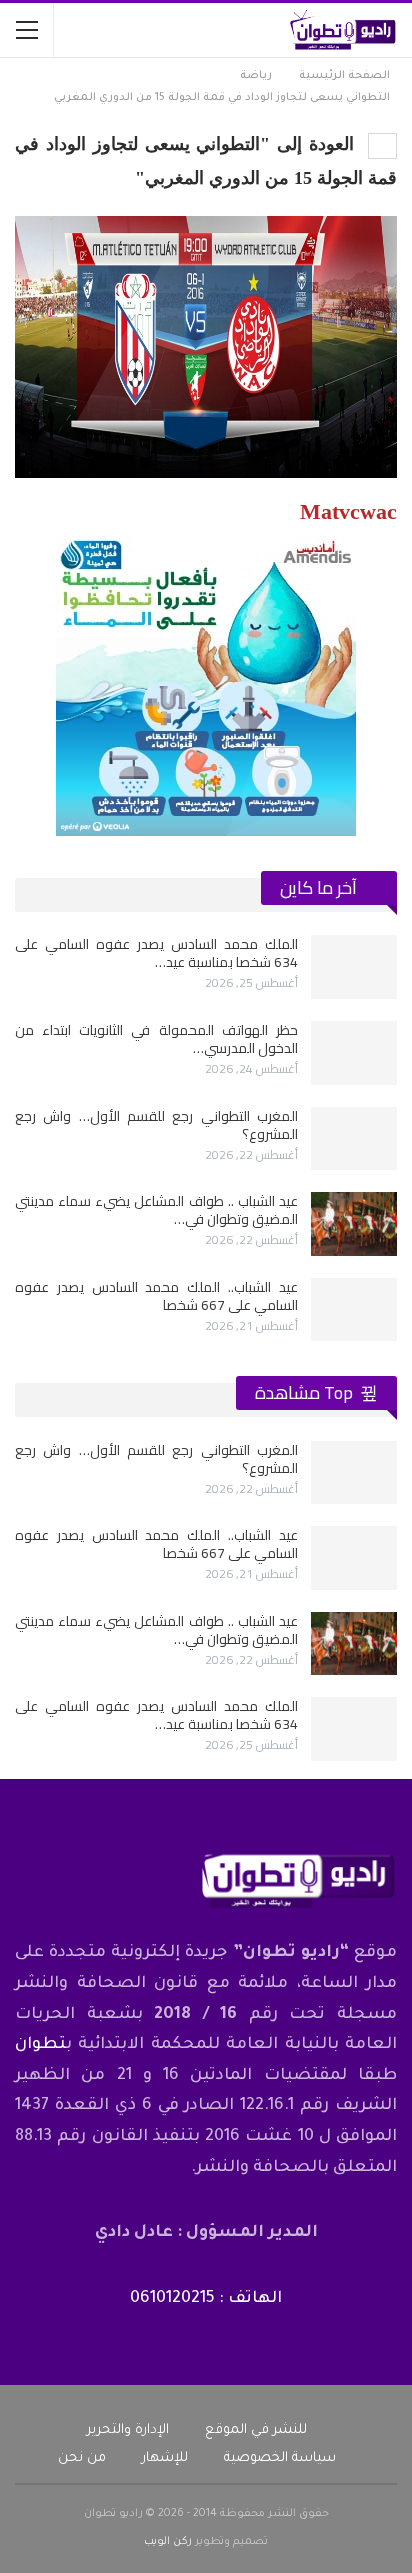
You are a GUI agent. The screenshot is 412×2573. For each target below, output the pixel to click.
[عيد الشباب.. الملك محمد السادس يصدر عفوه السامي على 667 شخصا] (354, 1310)
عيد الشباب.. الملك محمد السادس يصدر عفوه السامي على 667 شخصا (156, 1296)
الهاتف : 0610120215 (206, 2299)
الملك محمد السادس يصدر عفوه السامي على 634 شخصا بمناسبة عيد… (156, 953)
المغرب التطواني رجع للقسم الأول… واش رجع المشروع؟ (156, 1125)
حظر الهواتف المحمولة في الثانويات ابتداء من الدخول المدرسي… (156, 1039)
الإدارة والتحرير (128, 2430)
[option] (206, 1138)
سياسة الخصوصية (280, 2458)
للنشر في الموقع (256, 2430)
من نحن (82, 2458)
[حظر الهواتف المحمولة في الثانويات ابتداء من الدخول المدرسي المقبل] (354, 1053)
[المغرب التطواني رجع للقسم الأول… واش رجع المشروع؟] (354, 1139)
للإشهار (165, 2458)
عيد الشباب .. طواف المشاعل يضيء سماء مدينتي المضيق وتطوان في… (156, 1210)
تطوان (40, 2045)
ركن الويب (168, 2542)
